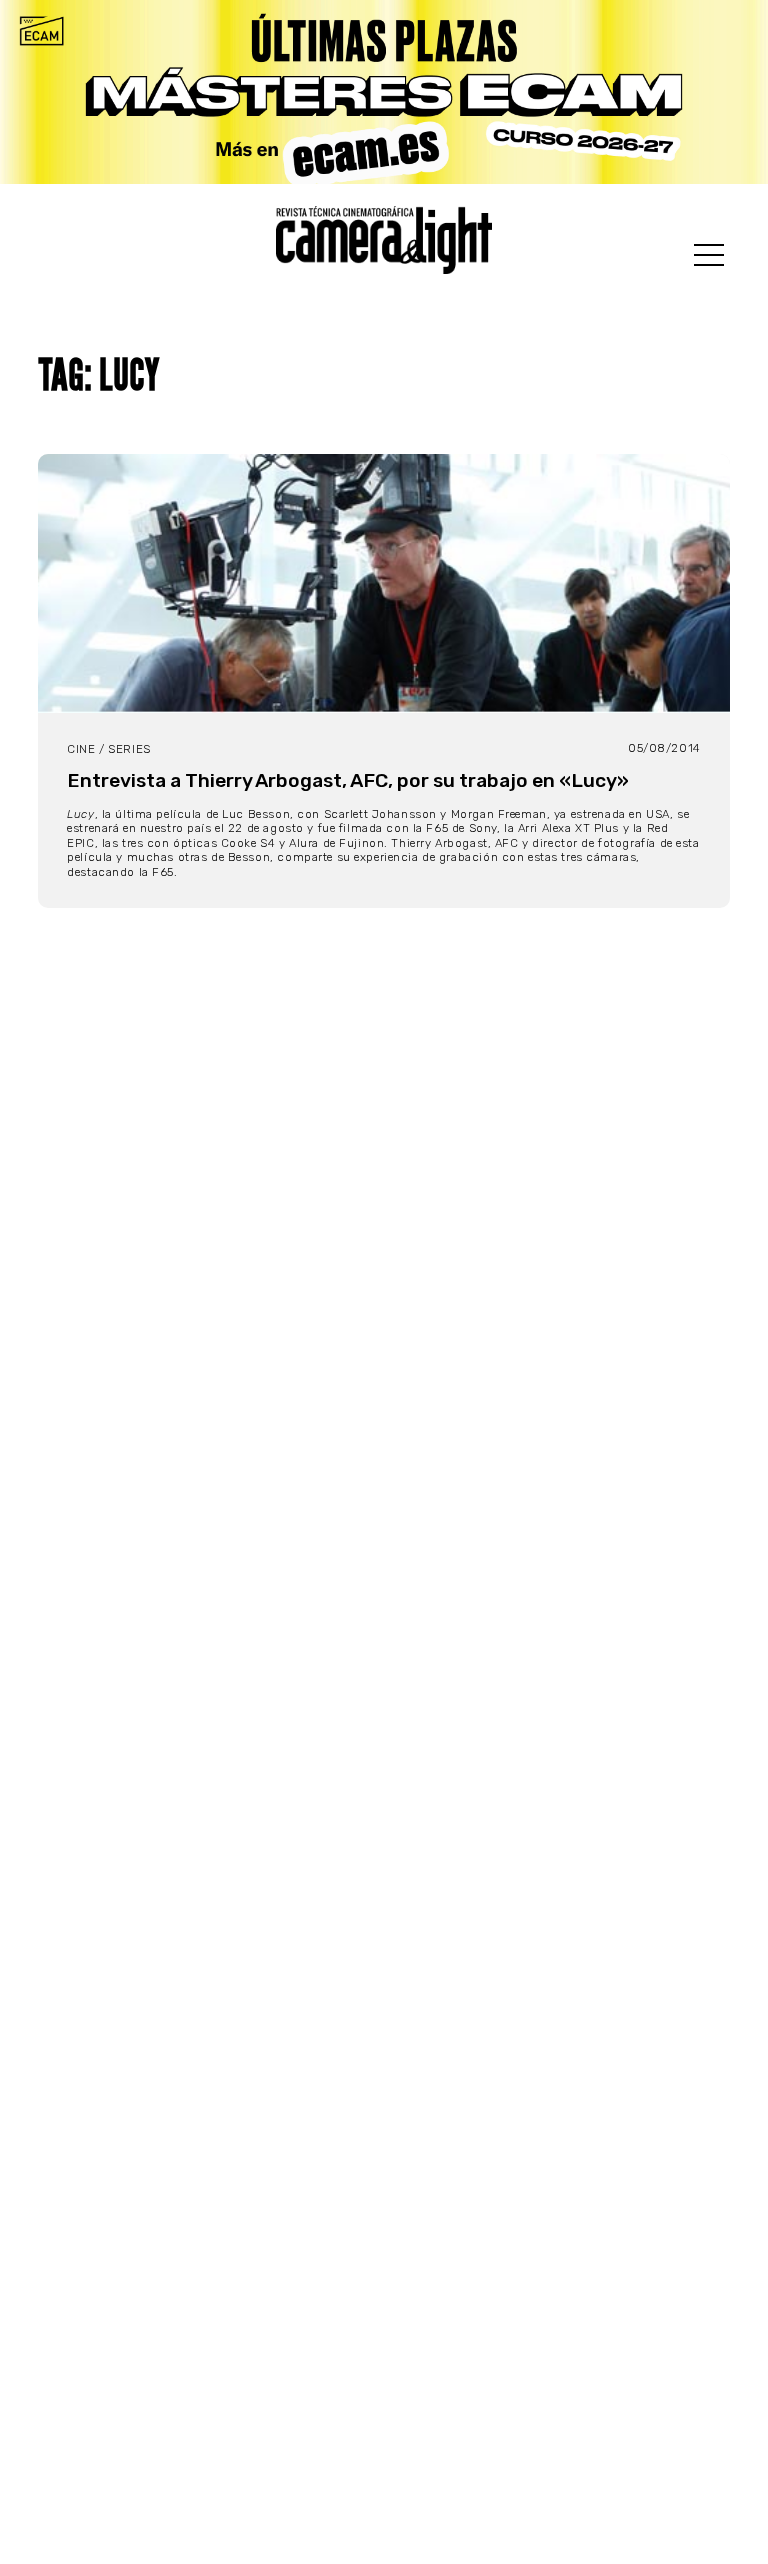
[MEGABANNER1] (384, 92)
